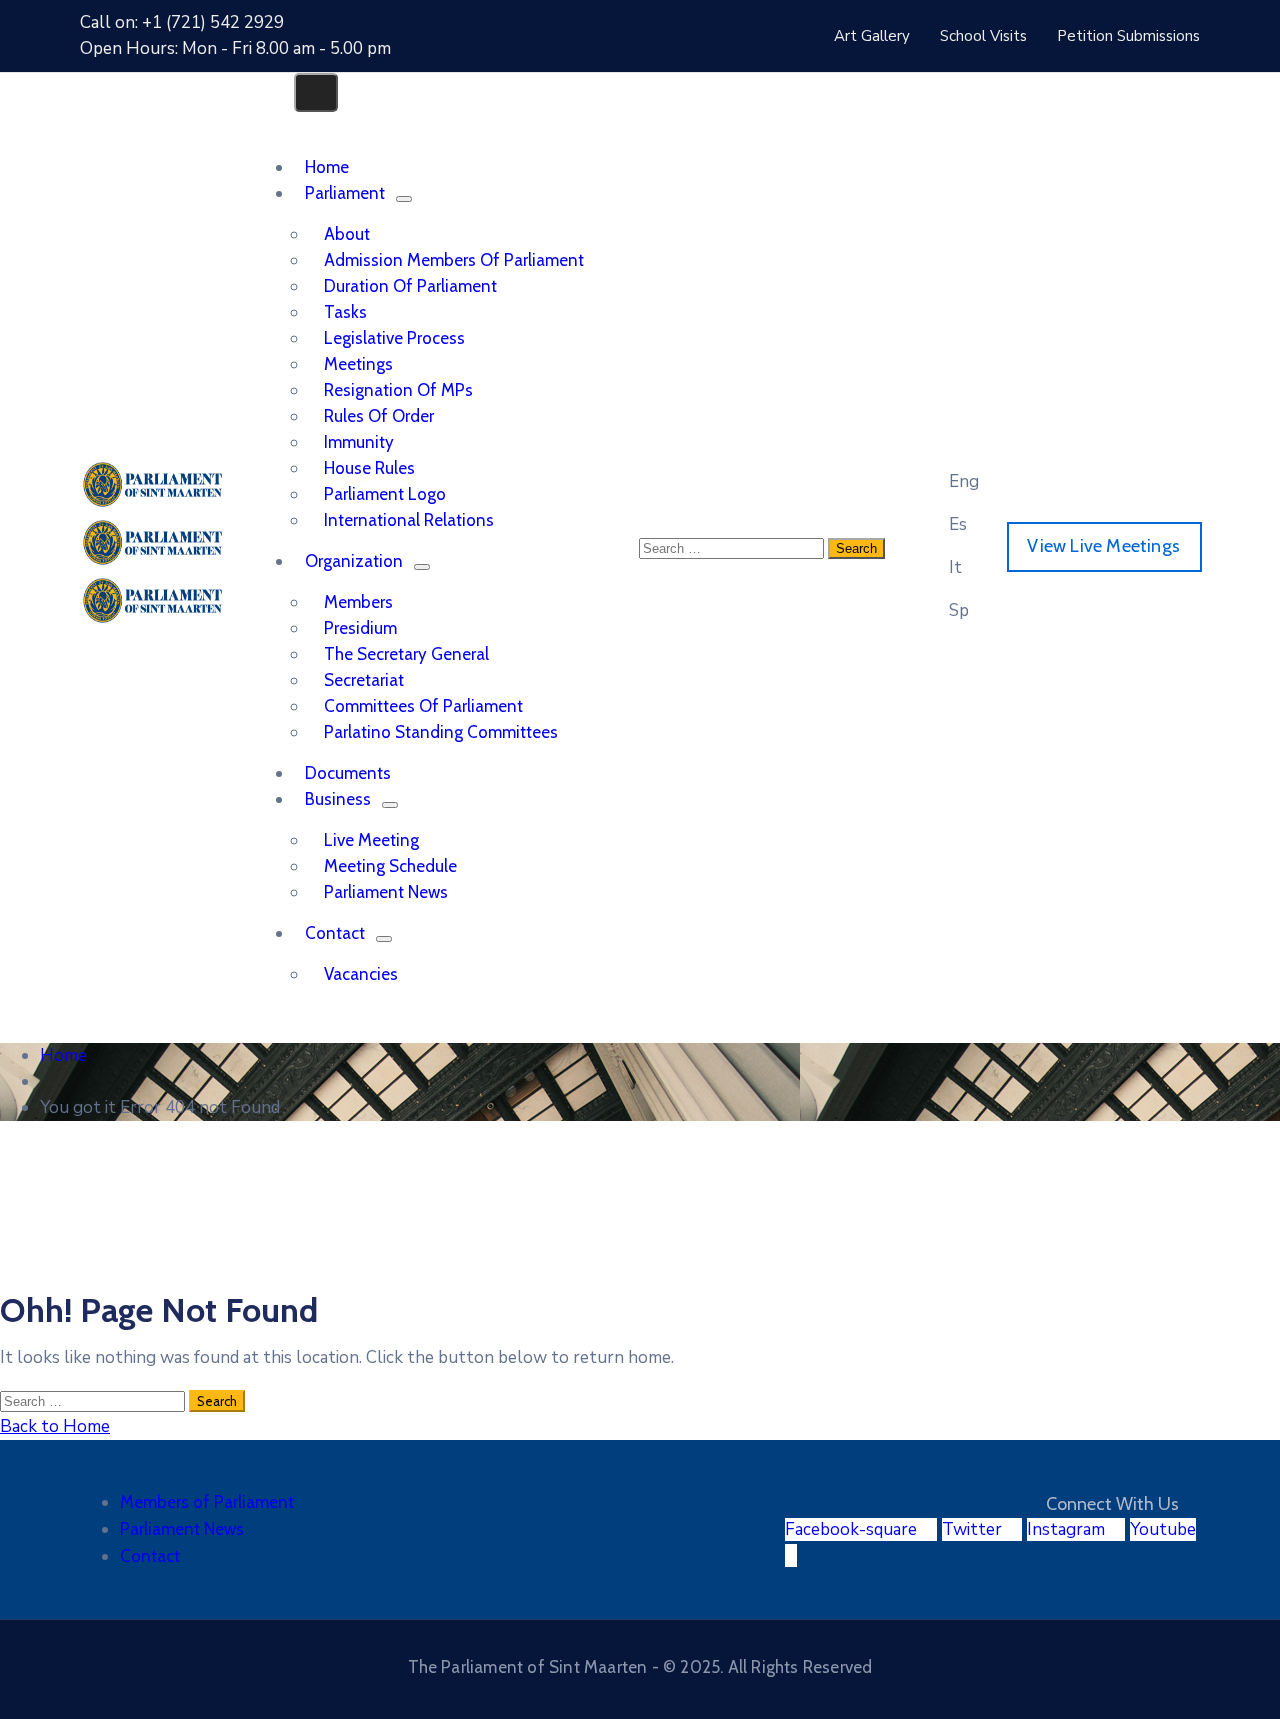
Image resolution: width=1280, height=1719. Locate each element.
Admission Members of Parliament (454, 260)
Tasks (345, 312)
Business (338, 799)
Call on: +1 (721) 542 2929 (182, 22)
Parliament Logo (385, 494)
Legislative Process (394, 338)
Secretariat (364, 680)
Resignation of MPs (398, 390)
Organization (354, 561)
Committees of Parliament (423, 706)
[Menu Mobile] (316, 92)
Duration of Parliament (410, 286)
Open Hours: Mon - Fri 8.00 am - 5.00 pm (235, 48)
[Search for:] (94, 1400)
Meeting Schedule (390, 866)
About (347, 234)
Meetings (358, 364)
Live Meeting (371, 840)
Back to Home (55, 1426)
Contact (335, 933)
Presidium (360, 628)
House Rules (369, 468)
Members (358, 602)
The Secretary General (406, 654)
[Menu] (404, 199)
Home (63, 1055)
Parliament (345, 193)
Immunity (359, 442)
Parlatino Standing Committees (441, 732)
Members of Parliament (207, 1502)
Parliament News (386, 892)
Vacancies (361, 974)
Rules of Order (379, 416)
